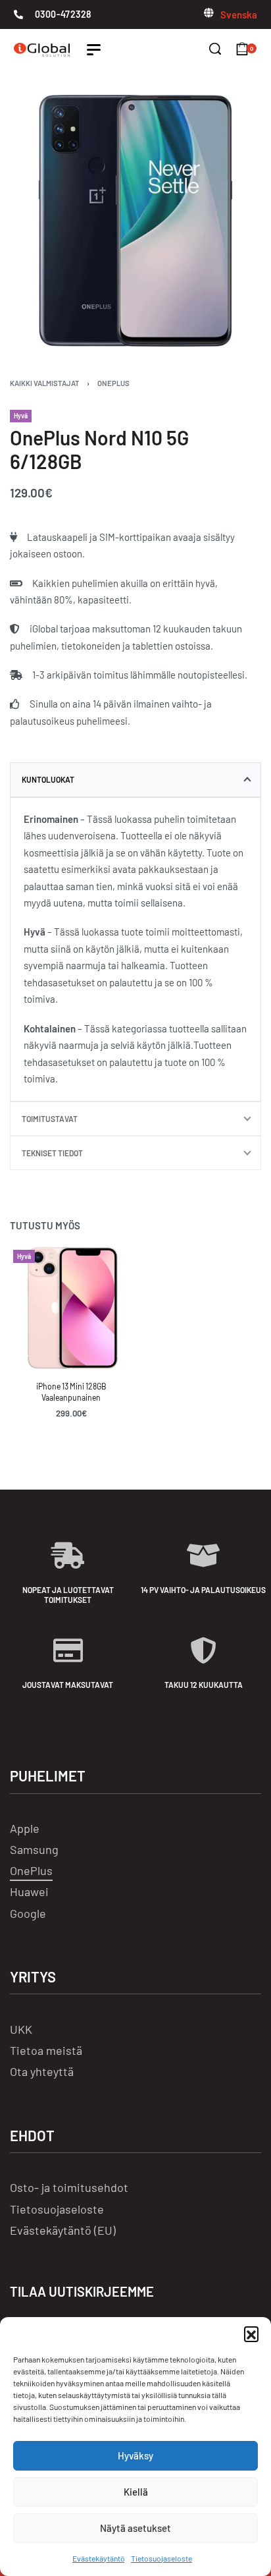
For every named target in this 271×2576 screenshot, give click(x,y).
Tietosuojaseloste (161, 2558)
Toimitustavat (50, 1119)
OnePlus (113, 383)
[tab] (135, 779)
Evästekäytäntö (98, 2558)
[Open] (94, 50)
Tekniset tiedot (52, 1153)
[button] (251, 2334)
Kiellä (136, 2492)
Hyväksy (135, 2455)
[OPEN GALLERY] (135, 221)
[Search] (215, 49)
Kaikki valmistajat (45, 383)
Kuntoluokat (48, 779)
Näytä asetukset (135, 2528)
